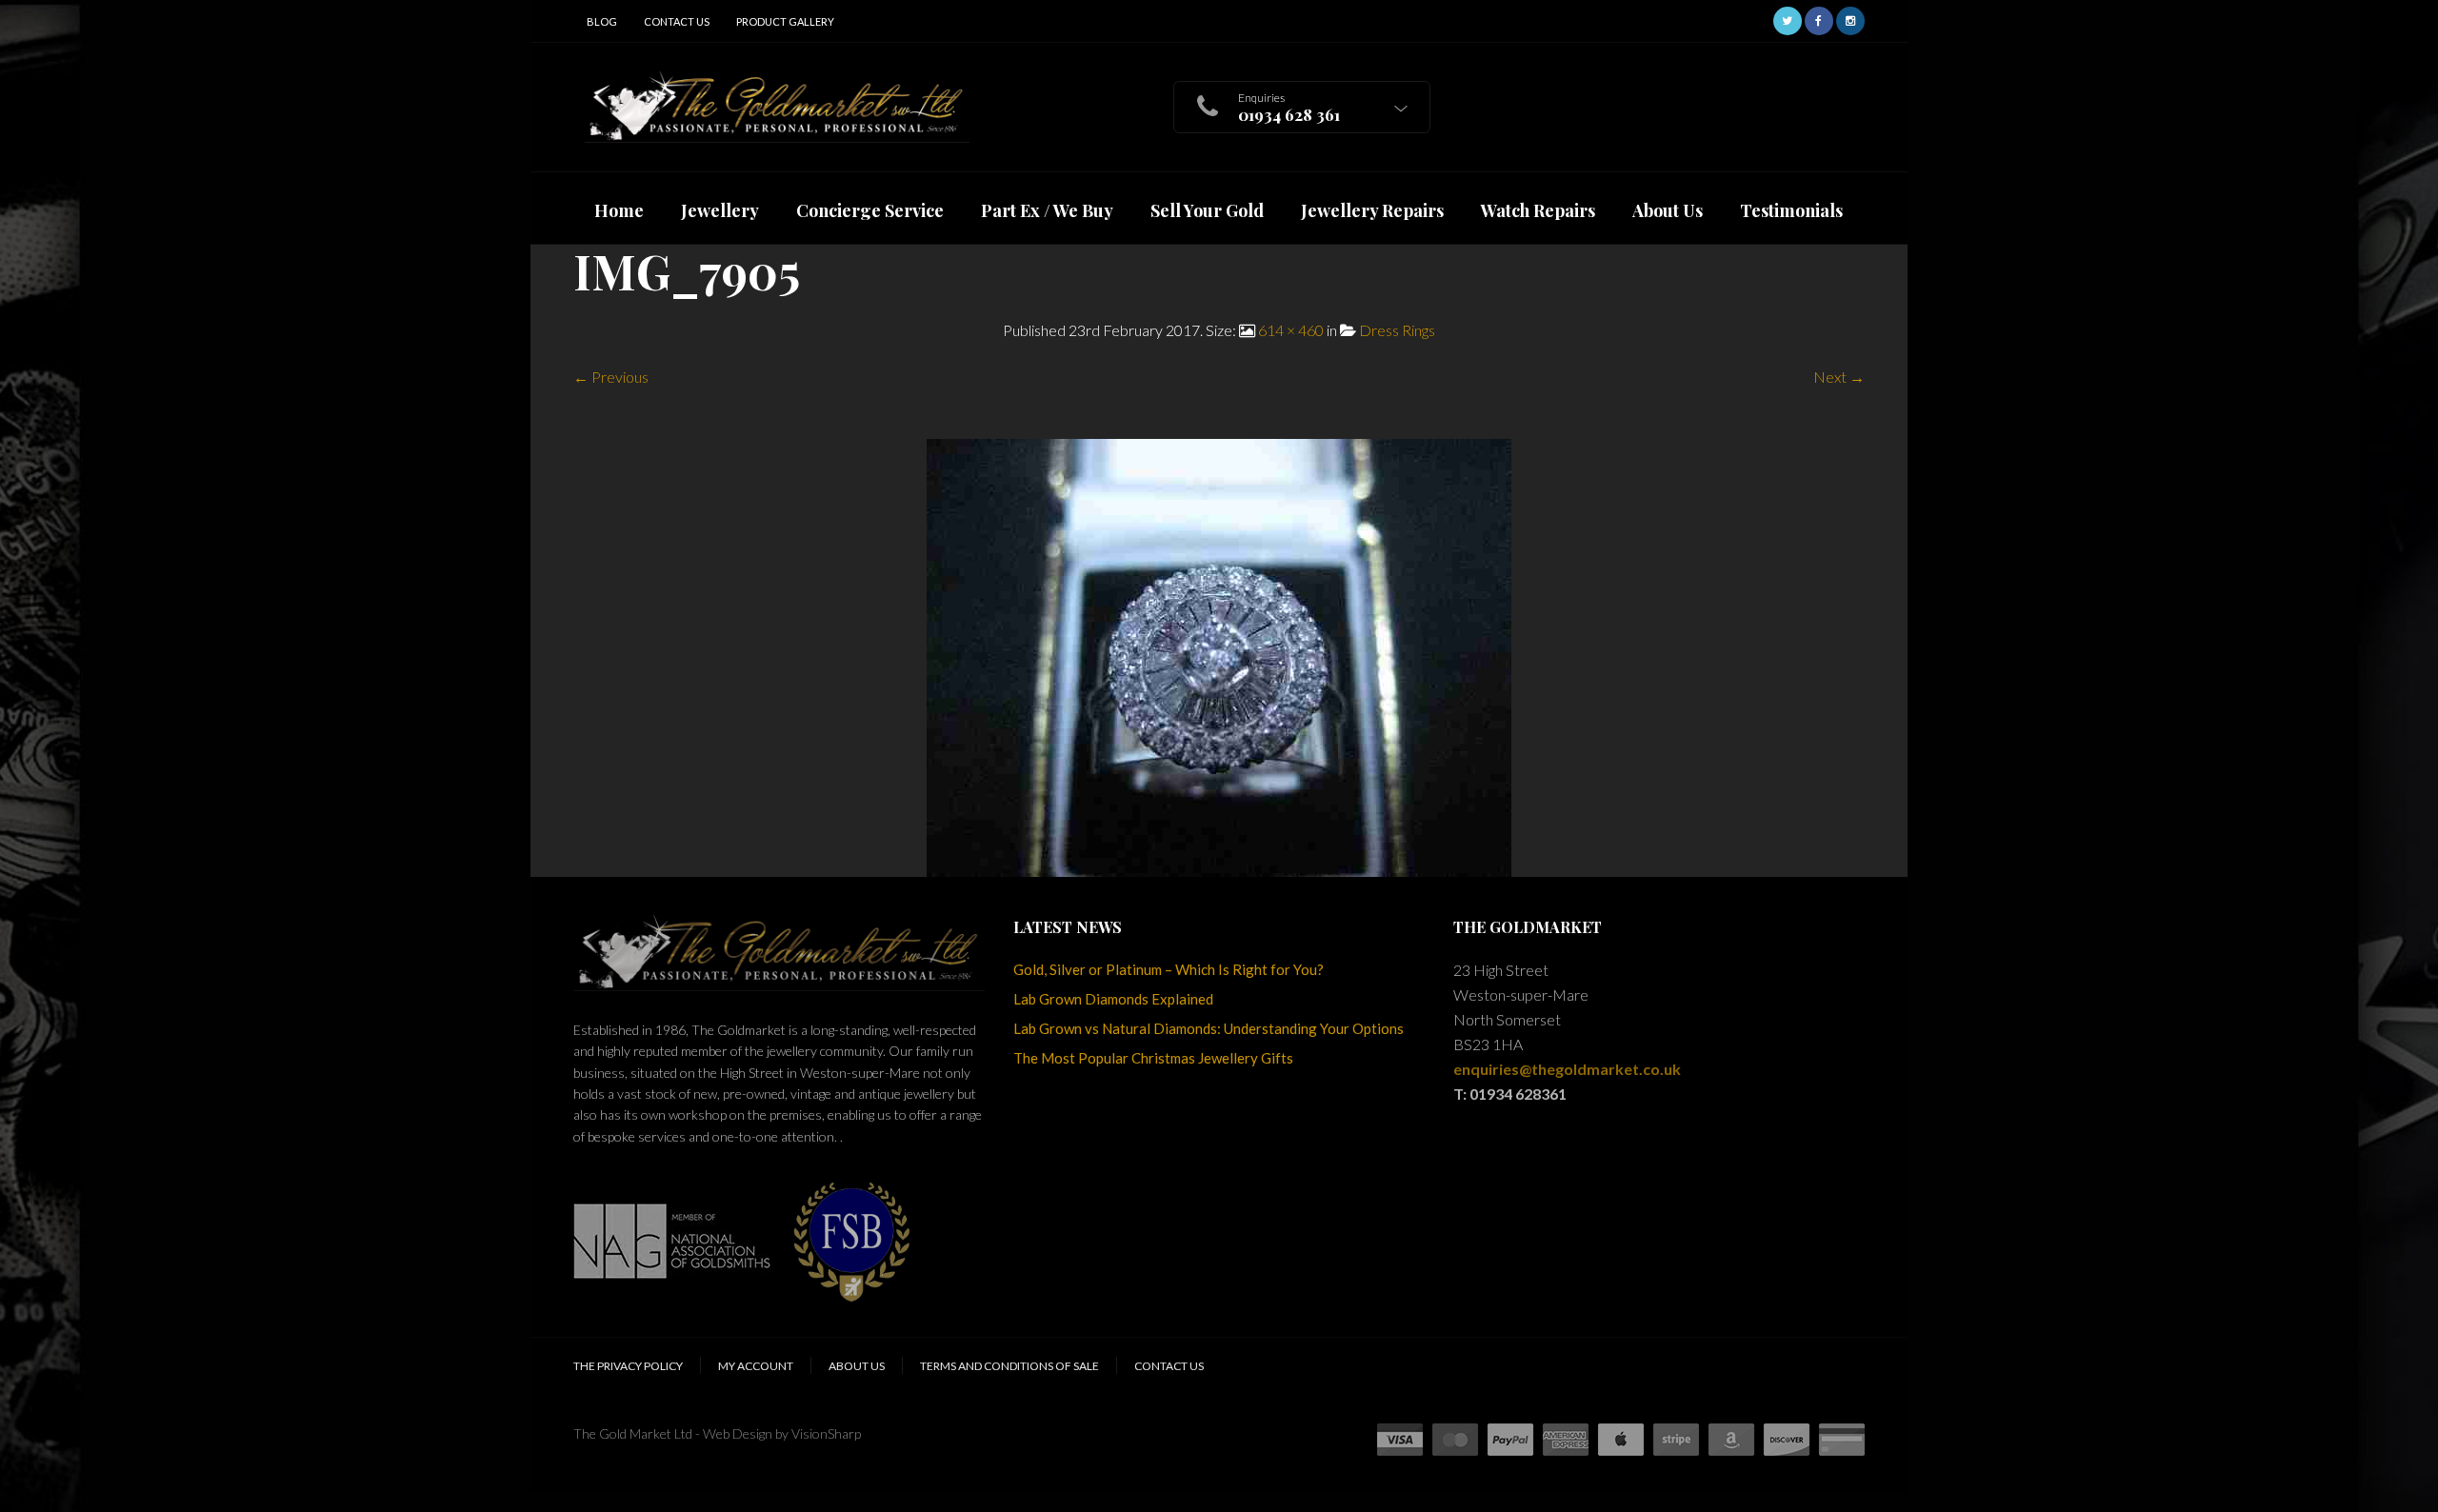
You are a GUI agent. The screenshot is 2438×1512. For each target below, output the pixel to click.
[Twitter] (1788, 19)
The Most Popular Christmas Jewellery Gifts (1153, 1058)
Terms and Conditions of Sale (1009, 1366)
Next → (1839, 377)
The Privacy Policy (628, 1366)
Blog (602, 21)
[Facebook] (1819, 19)
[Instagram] (1850, 19)
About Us (857, 1366)
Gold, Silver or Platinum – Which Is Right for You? (1169, 969)
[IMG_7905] (1219, 656)
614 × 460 (1291, 330)
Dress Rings (1397, 330)
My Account (756, 1366)
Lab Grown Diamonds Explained (1113, 999)
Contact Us (677, 21)
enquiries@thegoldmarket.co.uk (1567, 1069)
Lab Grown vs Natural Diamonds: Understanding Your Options (1209, 1028)
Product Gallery (785, 21)
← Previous (611, 377)
